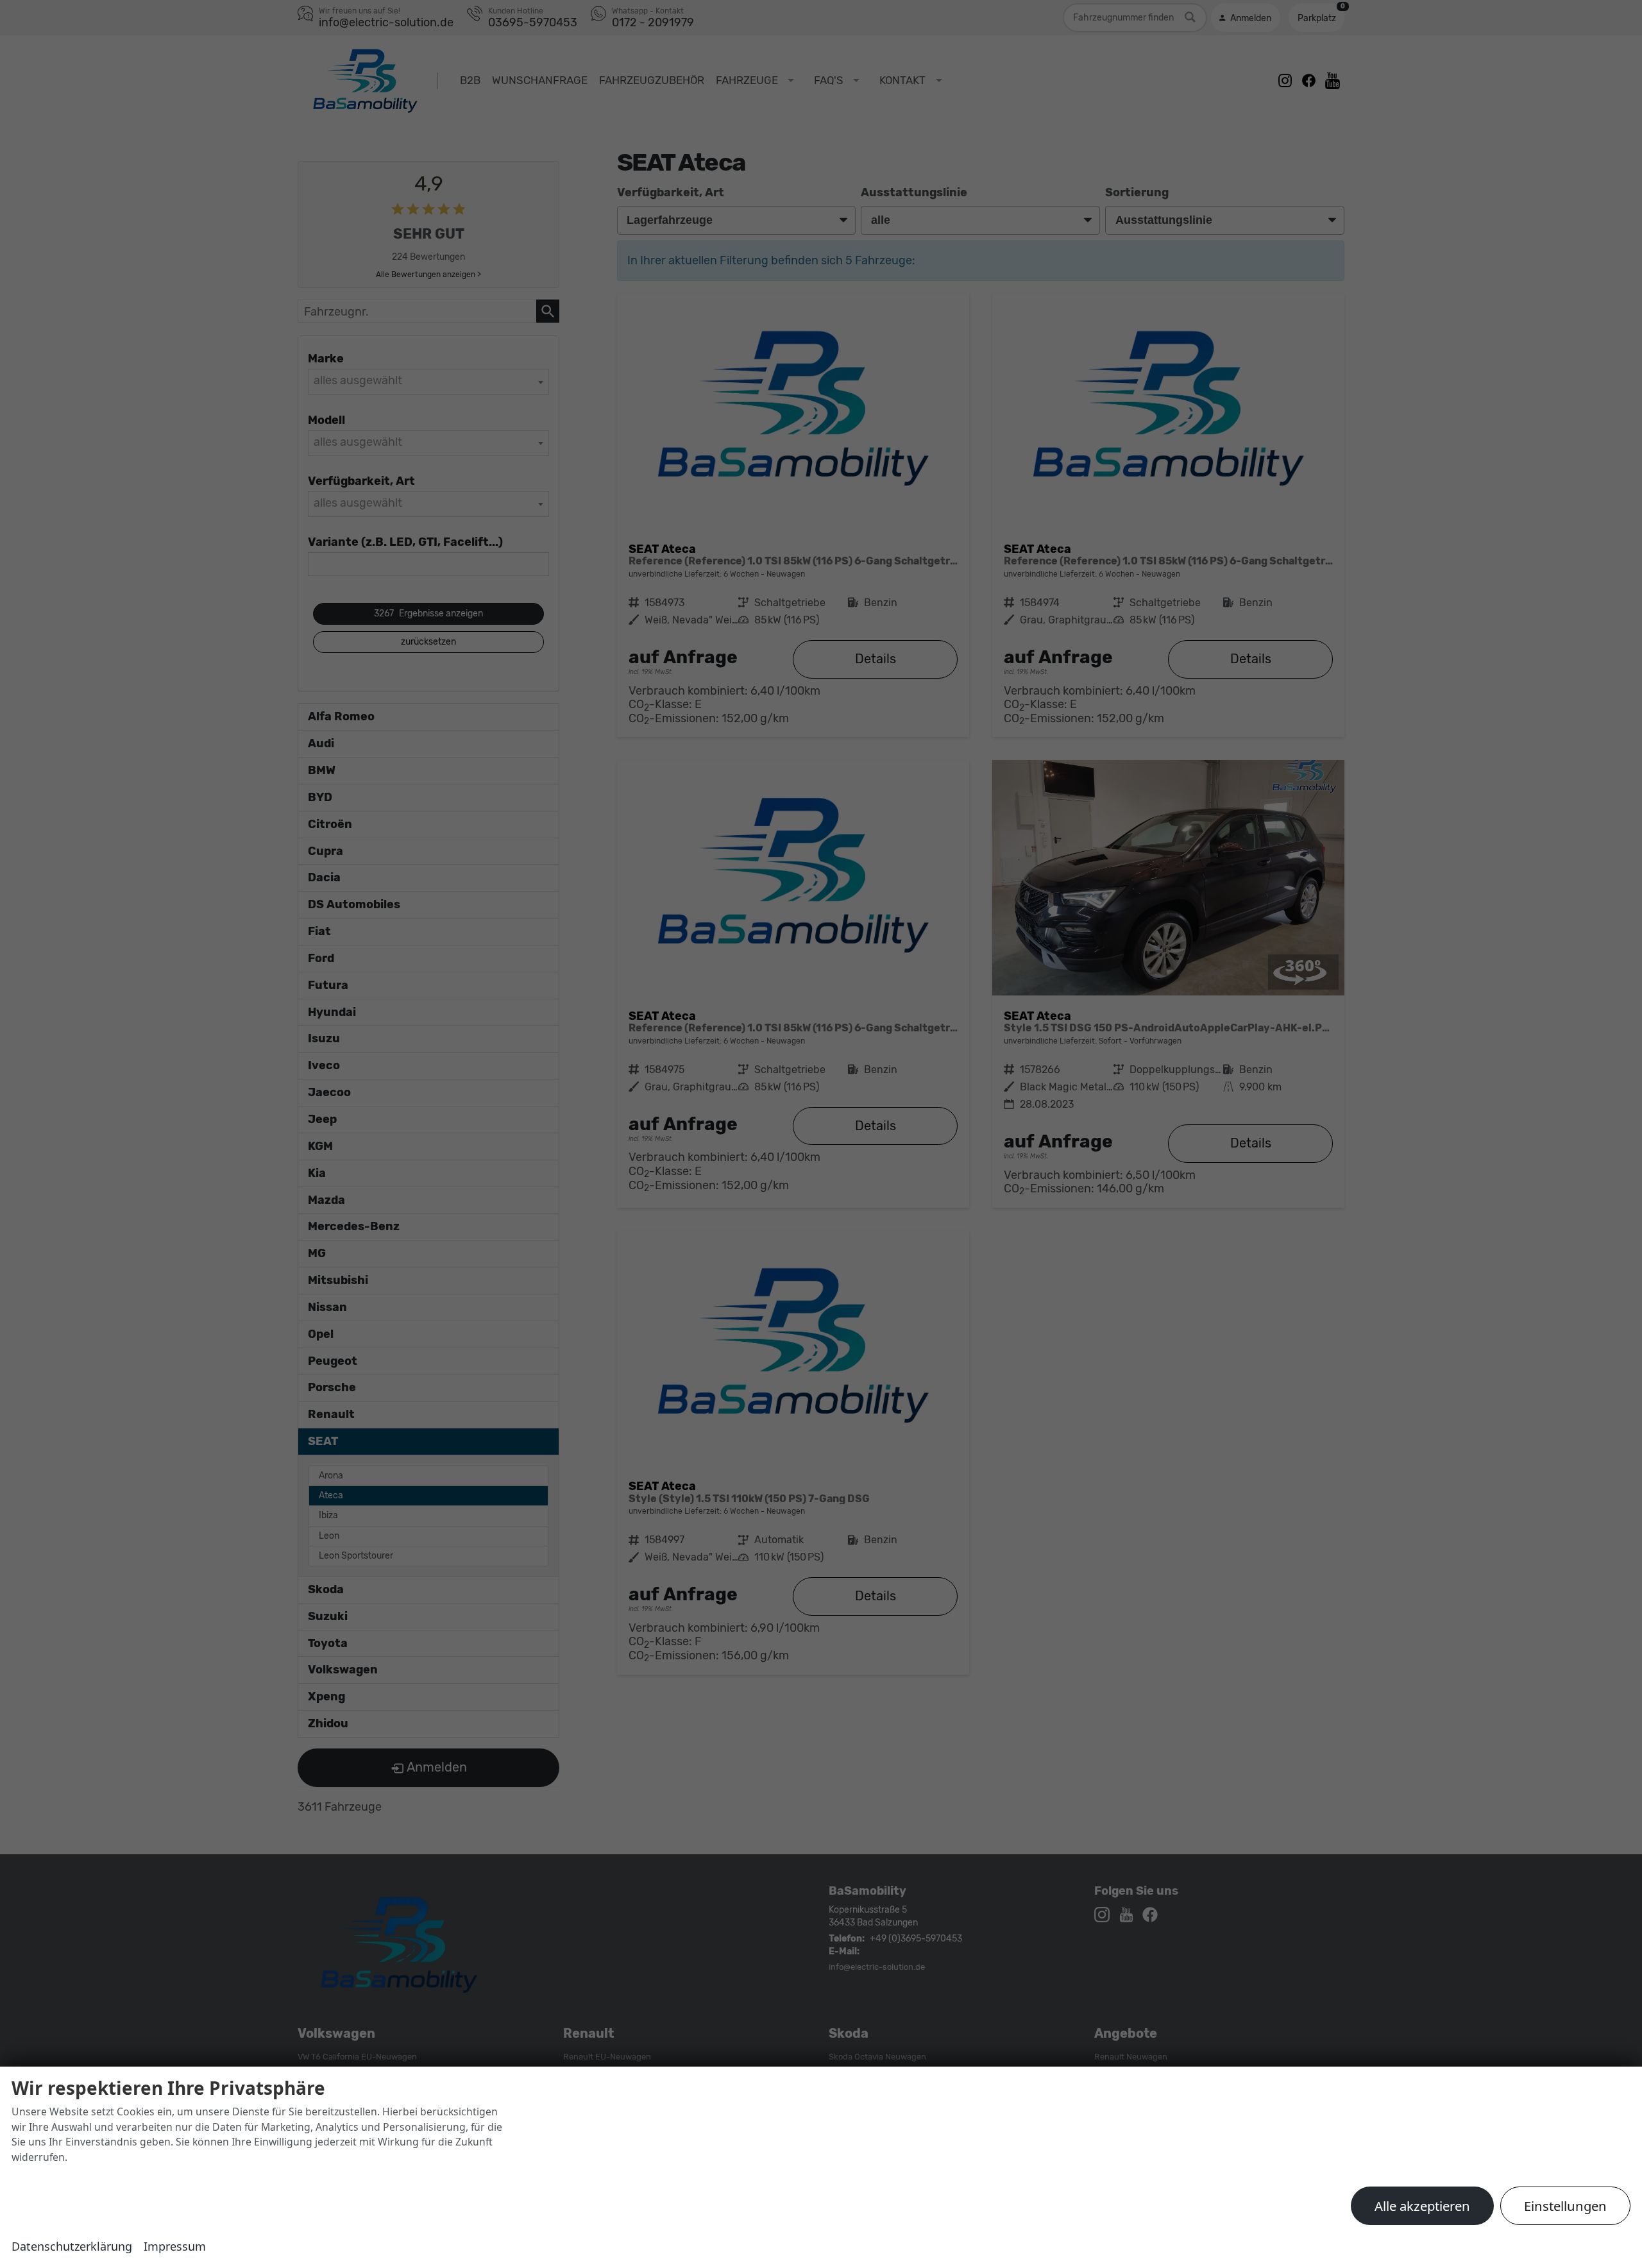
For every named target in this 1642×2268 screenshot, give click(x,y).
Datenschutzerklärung (72, 2246)
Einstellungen (1565, 2206)
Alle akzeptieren (1422, 2206)
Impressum (175, 2246)
